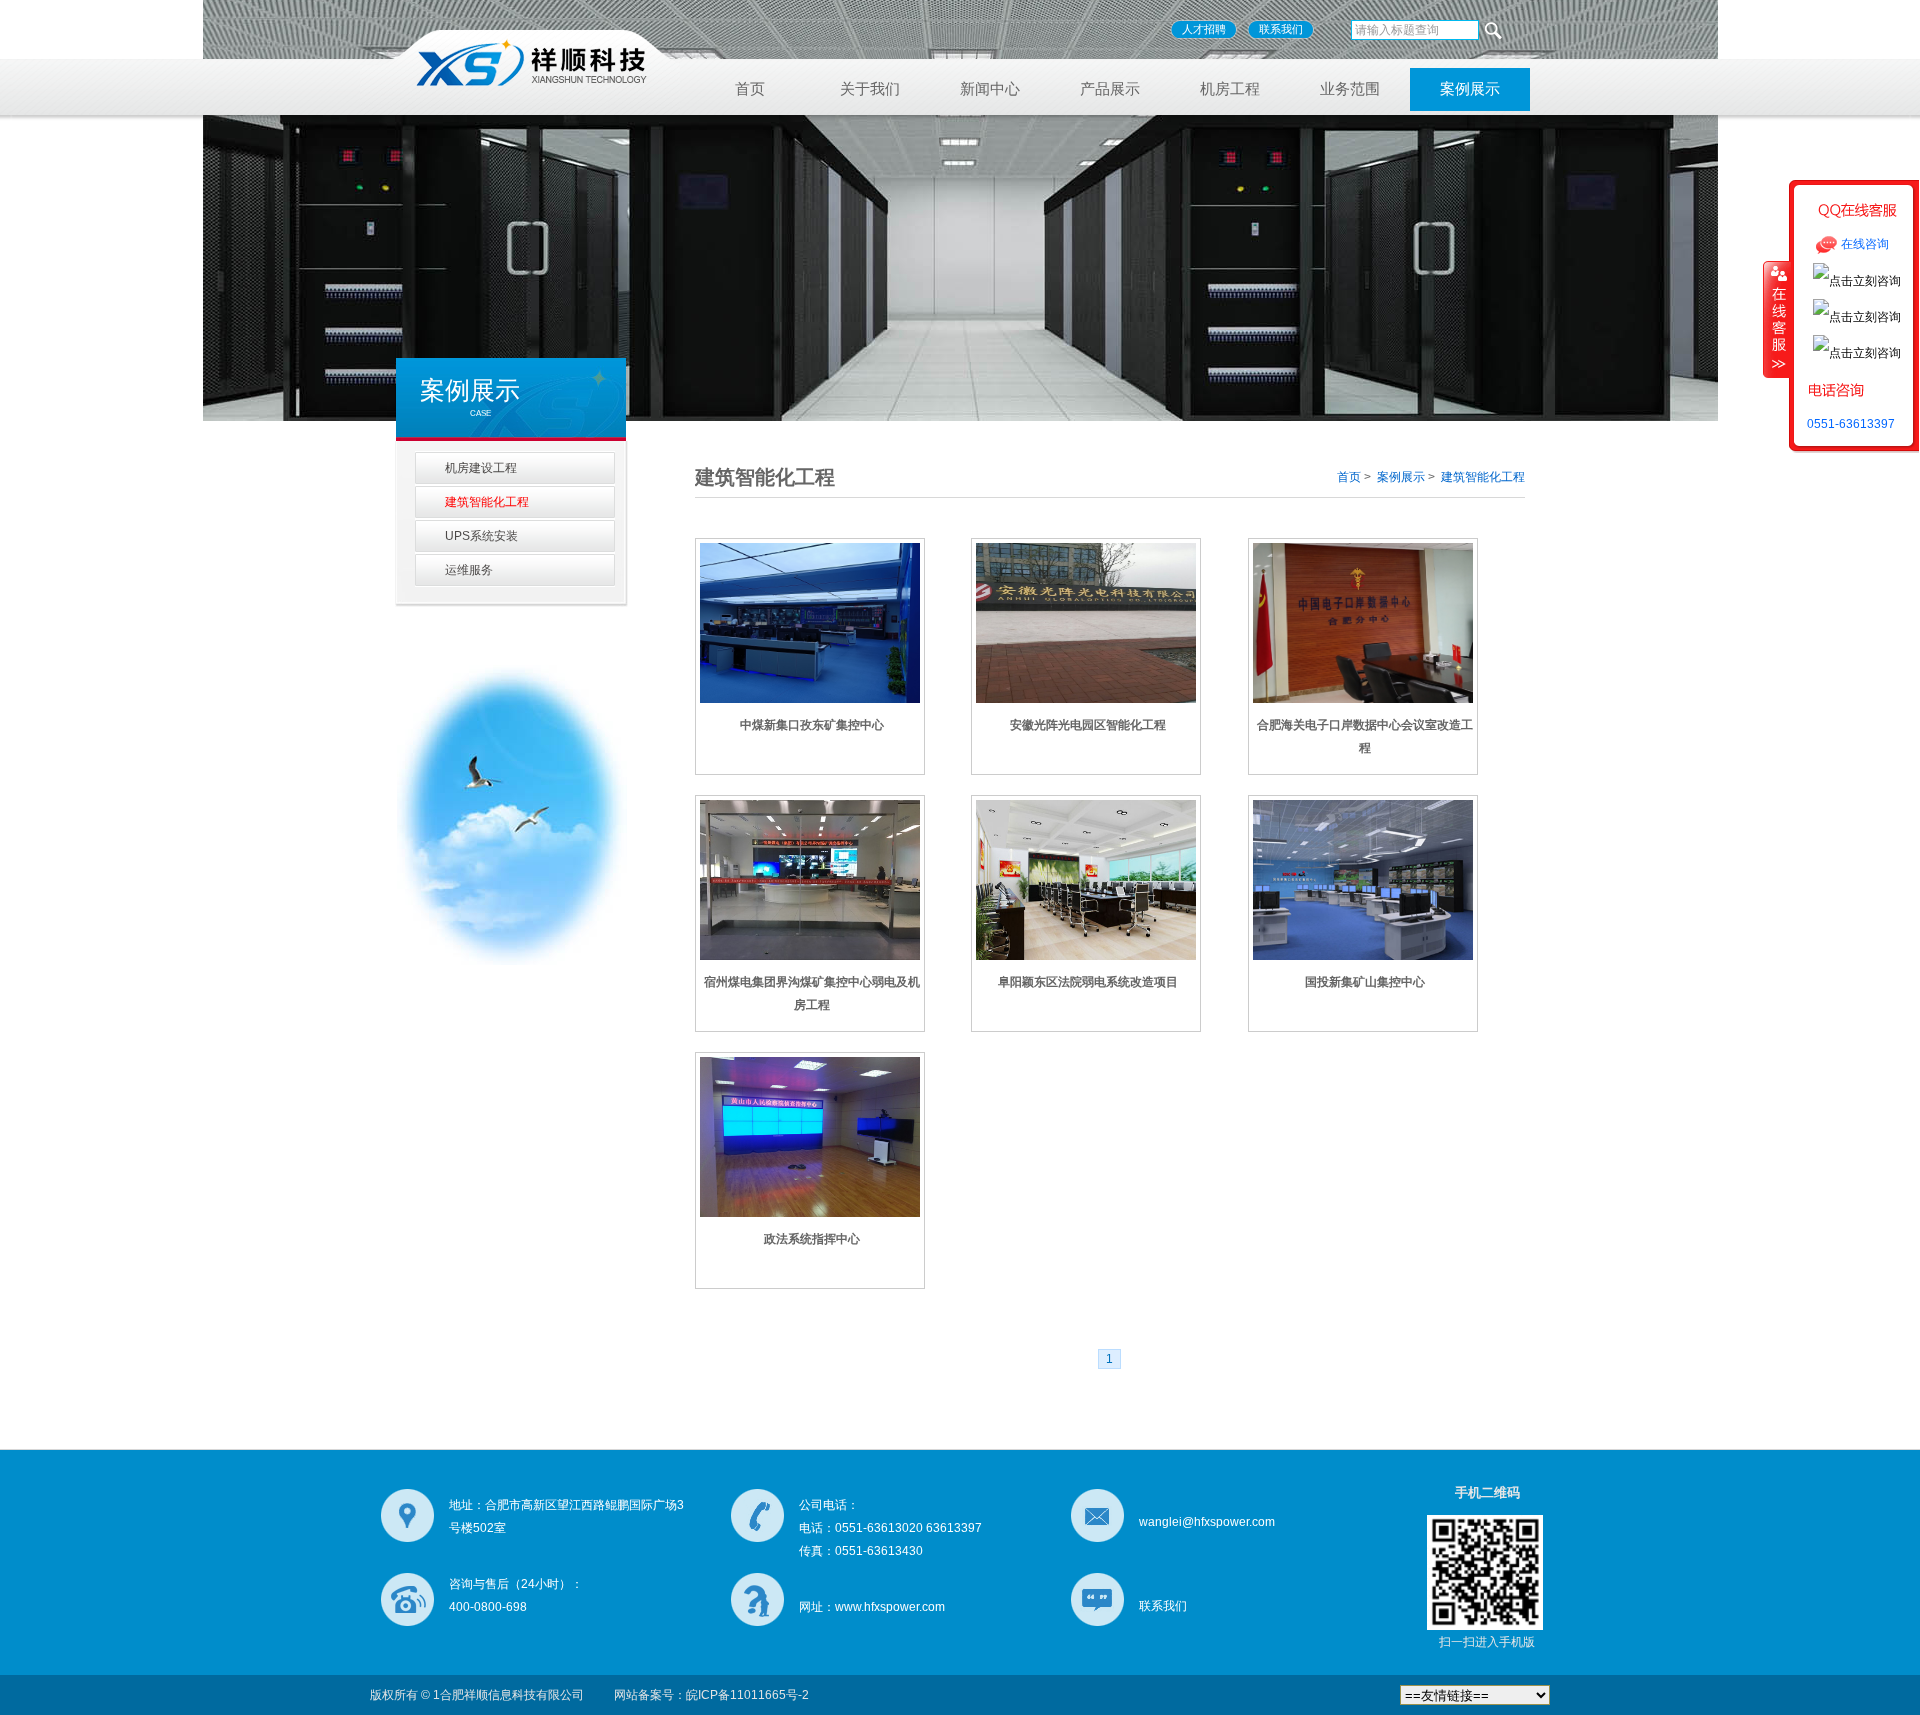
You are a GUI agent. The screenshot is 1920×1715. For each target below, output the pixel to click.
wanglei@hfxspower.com (1207, 1522)
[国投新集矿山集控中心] (1363, 877)
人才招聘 (1204, 29)
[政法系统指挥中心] (810, 1134)
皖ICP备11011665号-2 (747, 1695)
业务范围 (1350, 89)
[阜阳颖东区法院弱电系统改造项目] (1086, 877)
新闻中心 (990, 89)
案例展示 (1470, 89)
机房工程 (1230, 89)
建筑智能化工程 (1483, 477)
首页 (750, 89)
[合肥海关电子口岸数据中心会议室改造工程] (1363, 620)
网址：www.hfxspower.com (872, 1607)
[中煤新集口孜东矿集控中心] (810, 620)
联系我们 (1281, 29)
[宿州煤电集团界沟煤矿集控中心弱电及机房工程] (810, 877)
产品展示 (1110, 89)
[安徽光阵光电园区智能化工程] (1086, 620)
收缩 (1777, 319)
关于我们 (870, 89)
